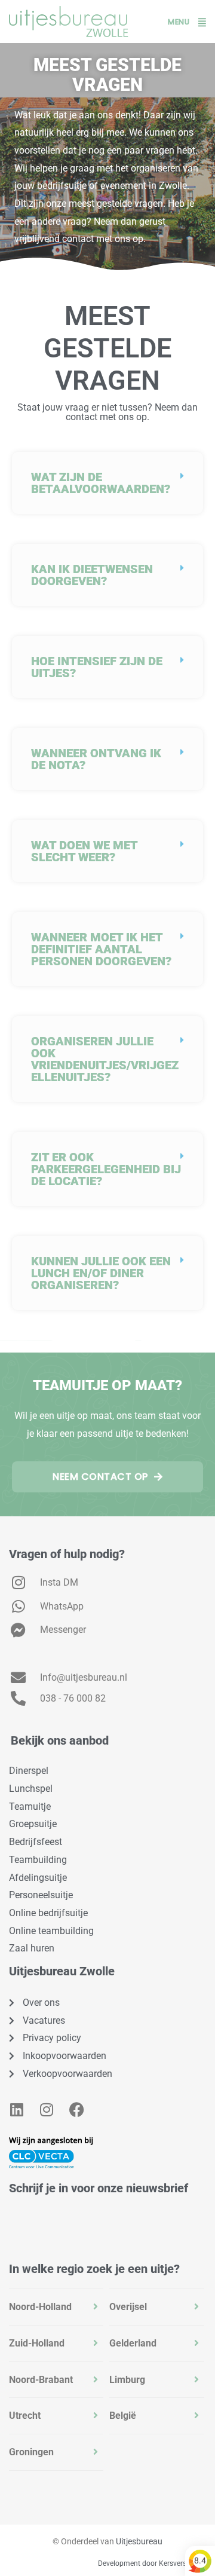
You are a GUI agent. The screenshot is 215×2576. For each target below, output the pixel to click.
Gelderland (133, 2343)
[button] (107, 483)
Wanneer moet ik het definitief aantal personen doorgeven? (101, 949)
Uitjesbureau (139, 2541)
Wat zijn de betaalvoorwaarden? (101, 483)
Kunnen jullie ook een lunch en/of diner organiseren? (101, 1273)
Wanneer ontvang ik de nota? (96, 759)
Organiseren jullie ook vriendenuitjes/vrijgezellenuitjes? (105, 1059)
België (123, 2416)
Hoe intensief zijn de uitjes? (97, 667)
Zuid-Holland (37, 2343)
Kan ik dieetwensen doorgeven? (92, 575)
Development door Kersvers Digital (153, 2563)
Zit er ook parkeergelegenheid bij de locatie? (106, 1169)
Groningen (31, 2452)
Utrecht (25, 2416)
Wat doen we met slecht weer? (84, 851)
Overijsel (128, 2307)
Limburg (127, 2380)
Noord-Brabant (41, 2380)
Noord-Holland (40, 2307)
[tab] (56, 2307)
